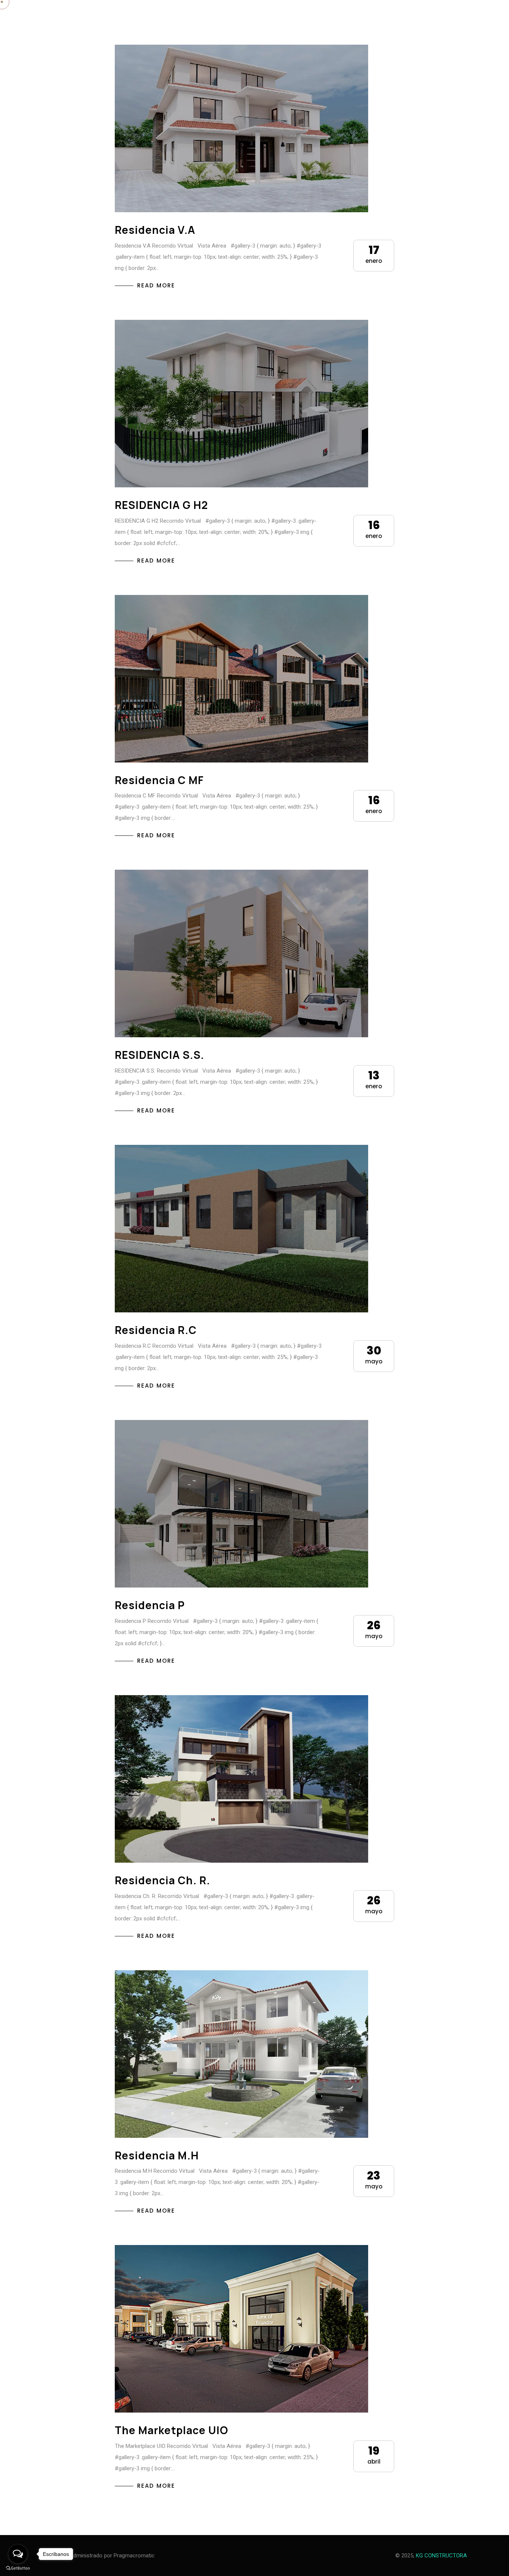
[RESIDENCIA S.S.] (241, 953)
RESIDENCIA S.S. (159, 1055)
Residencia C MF (159, 780)
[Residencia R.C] (241, 1229)
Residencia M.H (157, 2155)
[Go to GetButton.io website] (18, 2568)
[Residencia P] (241, 1504)
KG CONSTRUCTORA (441, 2556)
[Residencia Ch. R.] (241, 1779)
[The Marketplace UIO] (241, 2329)
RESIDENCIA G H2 (161, 505)
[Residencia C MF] (241, 679)
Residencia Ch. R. (162, 1880)
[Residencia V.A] (241, 128)
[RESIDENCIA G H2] (241, 404)
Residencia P (150, 1605)
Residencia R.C (156, 1330)
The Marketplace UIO (171, 2430)
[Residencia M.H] (241, 2054)
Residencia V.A (155, 230)
